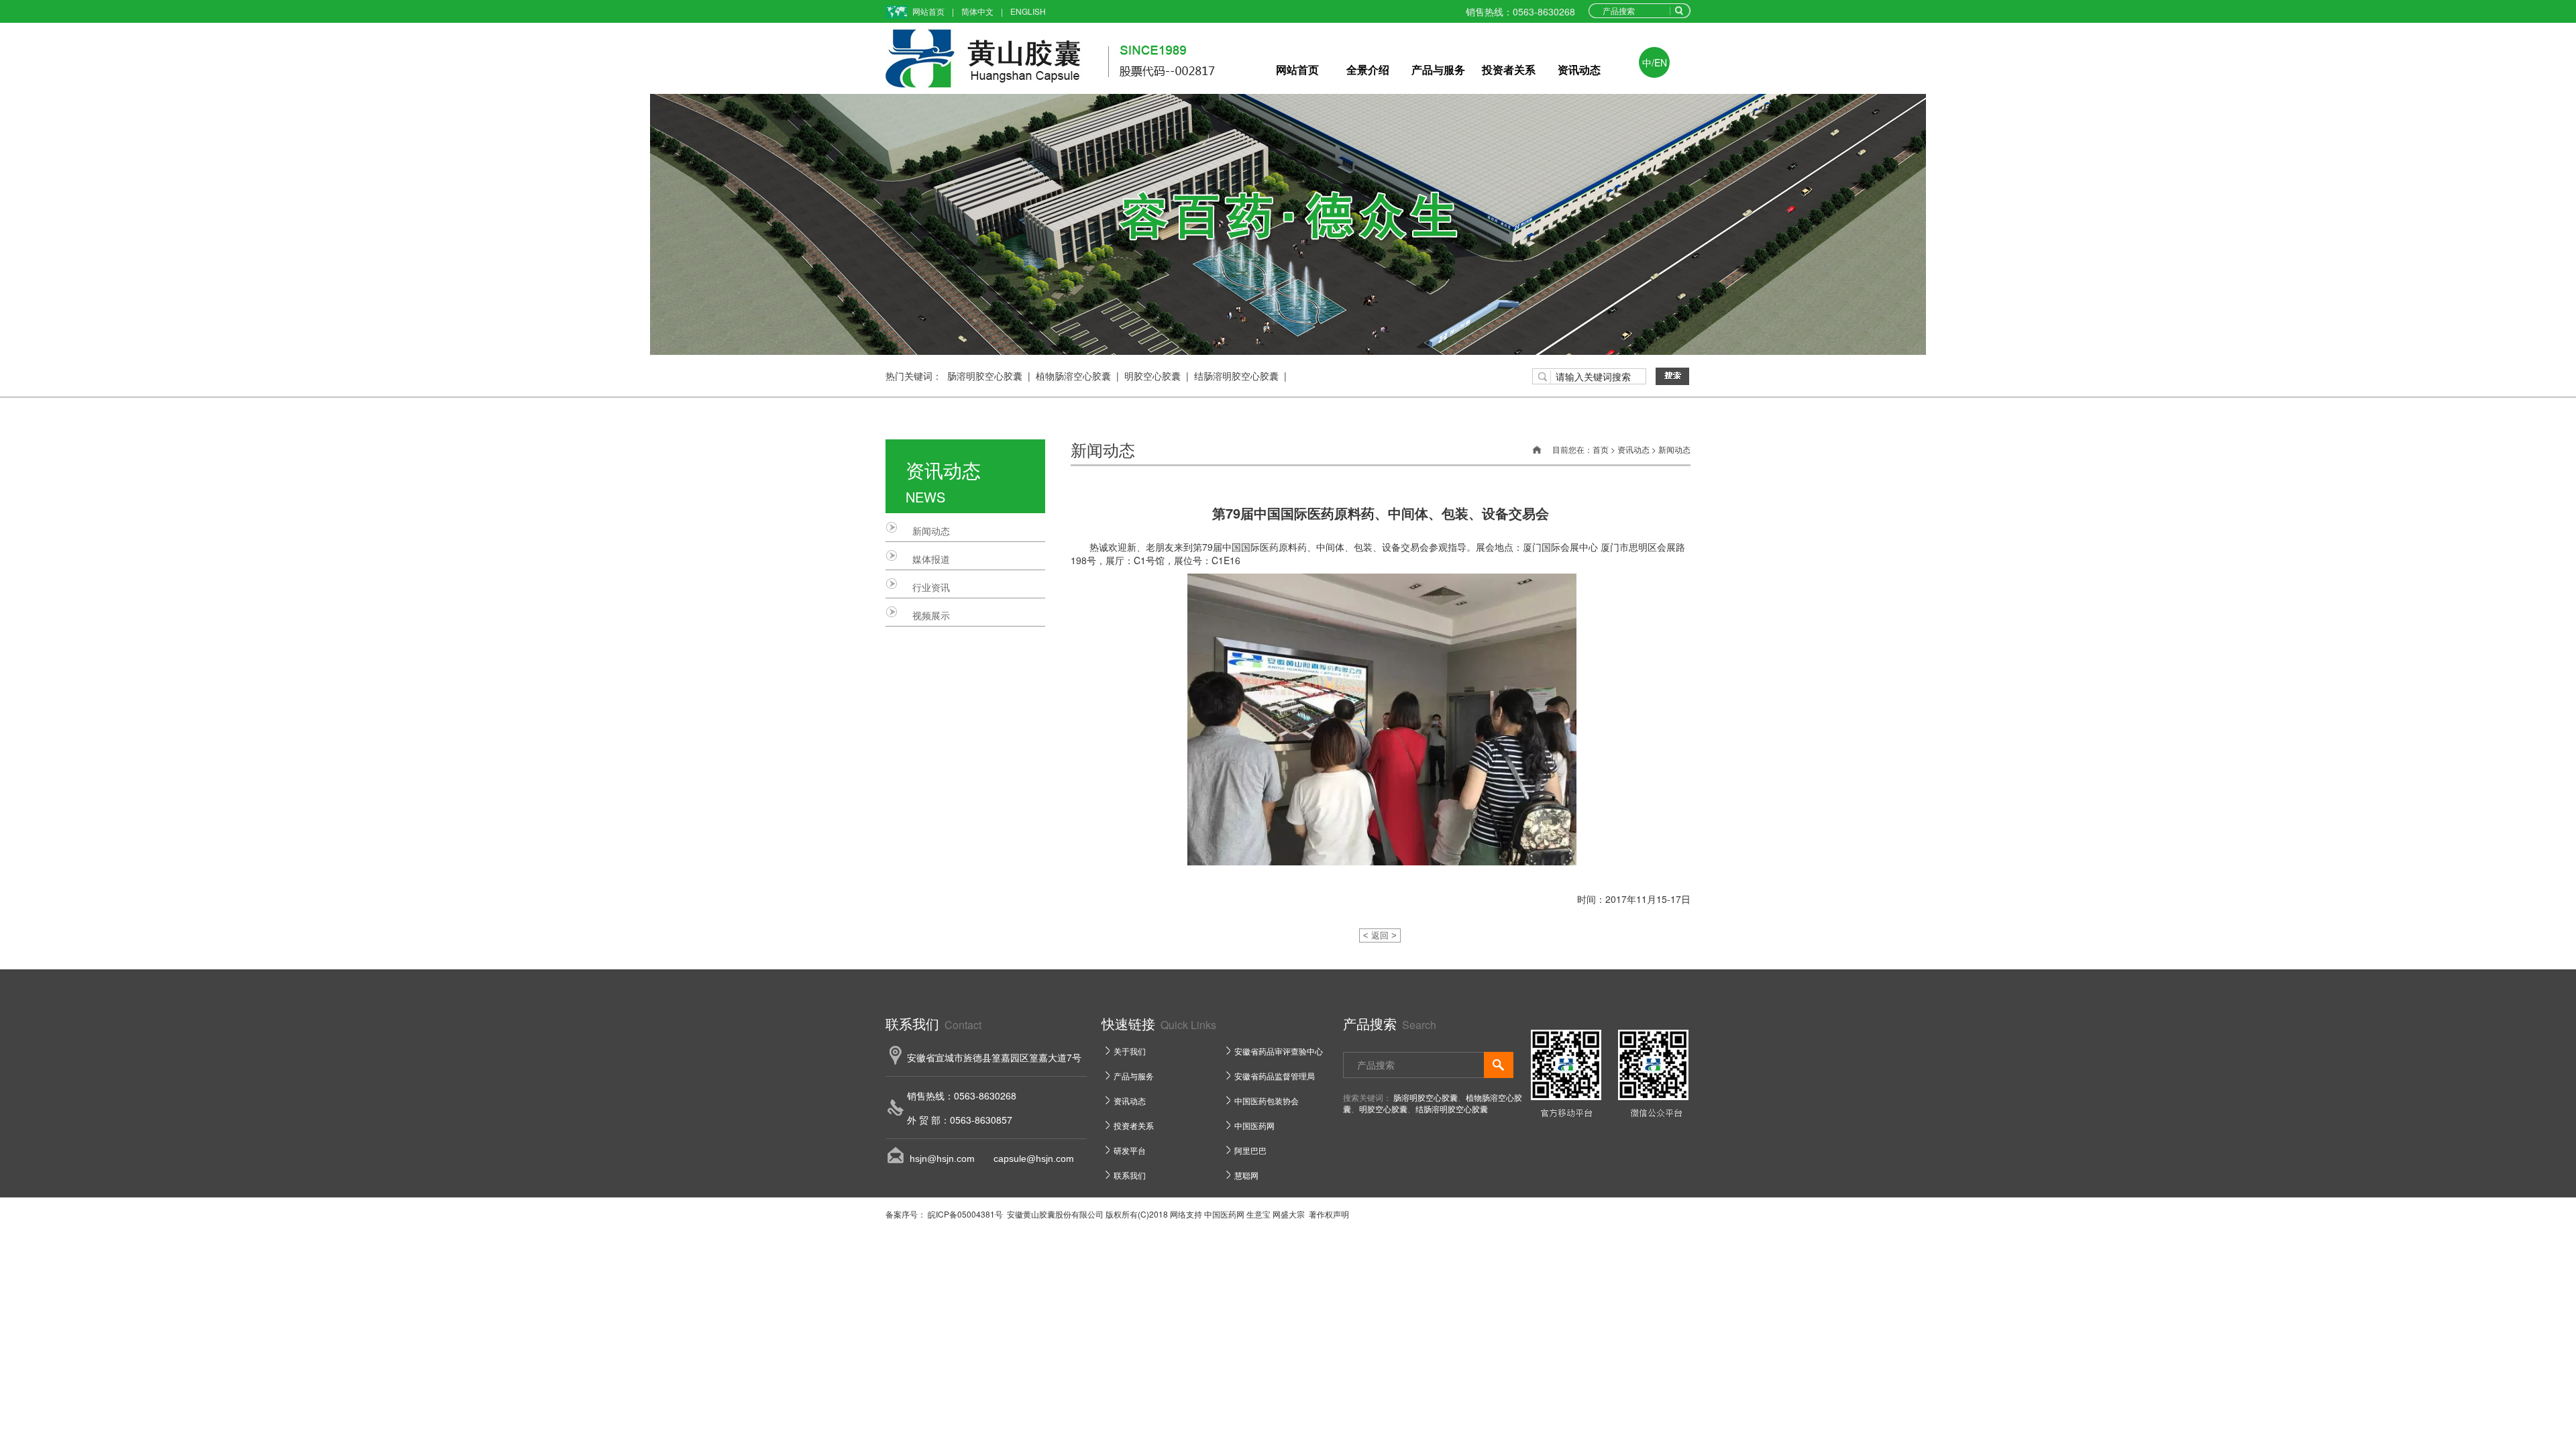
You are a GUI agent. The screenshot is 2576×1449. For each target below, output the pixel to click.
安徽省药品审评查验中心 (1279, 1051)
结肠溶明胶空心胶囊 (1236, 376)
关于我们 (1130, 1051)
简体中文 (977, 11)
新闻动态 (931, 531)
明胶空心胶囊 (1152, 376)
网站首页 (928, 11)
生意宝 (1258, 1214)
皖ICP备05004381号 (964, 1214)
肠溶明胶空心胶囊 (985, 376)
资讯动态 (1579, 69)
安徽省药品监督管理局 (1275, 1076)
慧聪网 (1246, 1175)
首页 (1601, 449)
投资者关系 (1509, 69)
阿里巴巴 (1250, 1150)
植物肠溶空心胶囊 (1073, 376)
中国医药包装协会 (1267, 1101)
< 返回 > (1380, 935)
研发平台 (1130, 1150)
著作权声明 (1329, 1214)
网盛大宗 (1289, 1214)
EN (1661, 62)
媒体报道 (931, 559)
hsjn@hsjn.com (942, 1159)
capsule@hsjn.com (1024, 1159)
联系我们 (1130, 1175)
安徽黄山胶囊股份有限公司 (1055, 1214)
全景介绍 (1368, 69)
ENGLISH (1028, 11)
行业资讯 (931, 587)
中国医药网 (1254, 1125)
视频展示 (931, 615)
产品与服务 (1438, 69)
